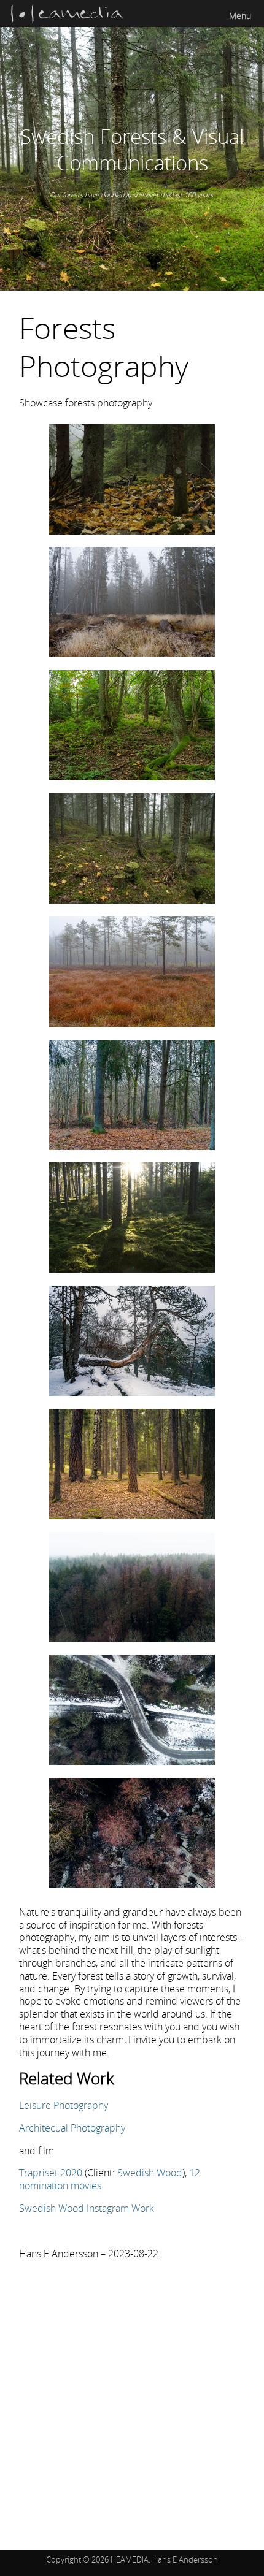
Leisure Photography (64, 2105)
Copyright (64, 2559)
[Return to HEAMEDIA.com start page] (67, 21)
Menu (240, 16)
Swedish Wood (150, 2173)
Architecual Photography (72, 2128)
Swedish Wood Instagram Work (87, 2208)
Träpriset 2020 (51, 2173)
